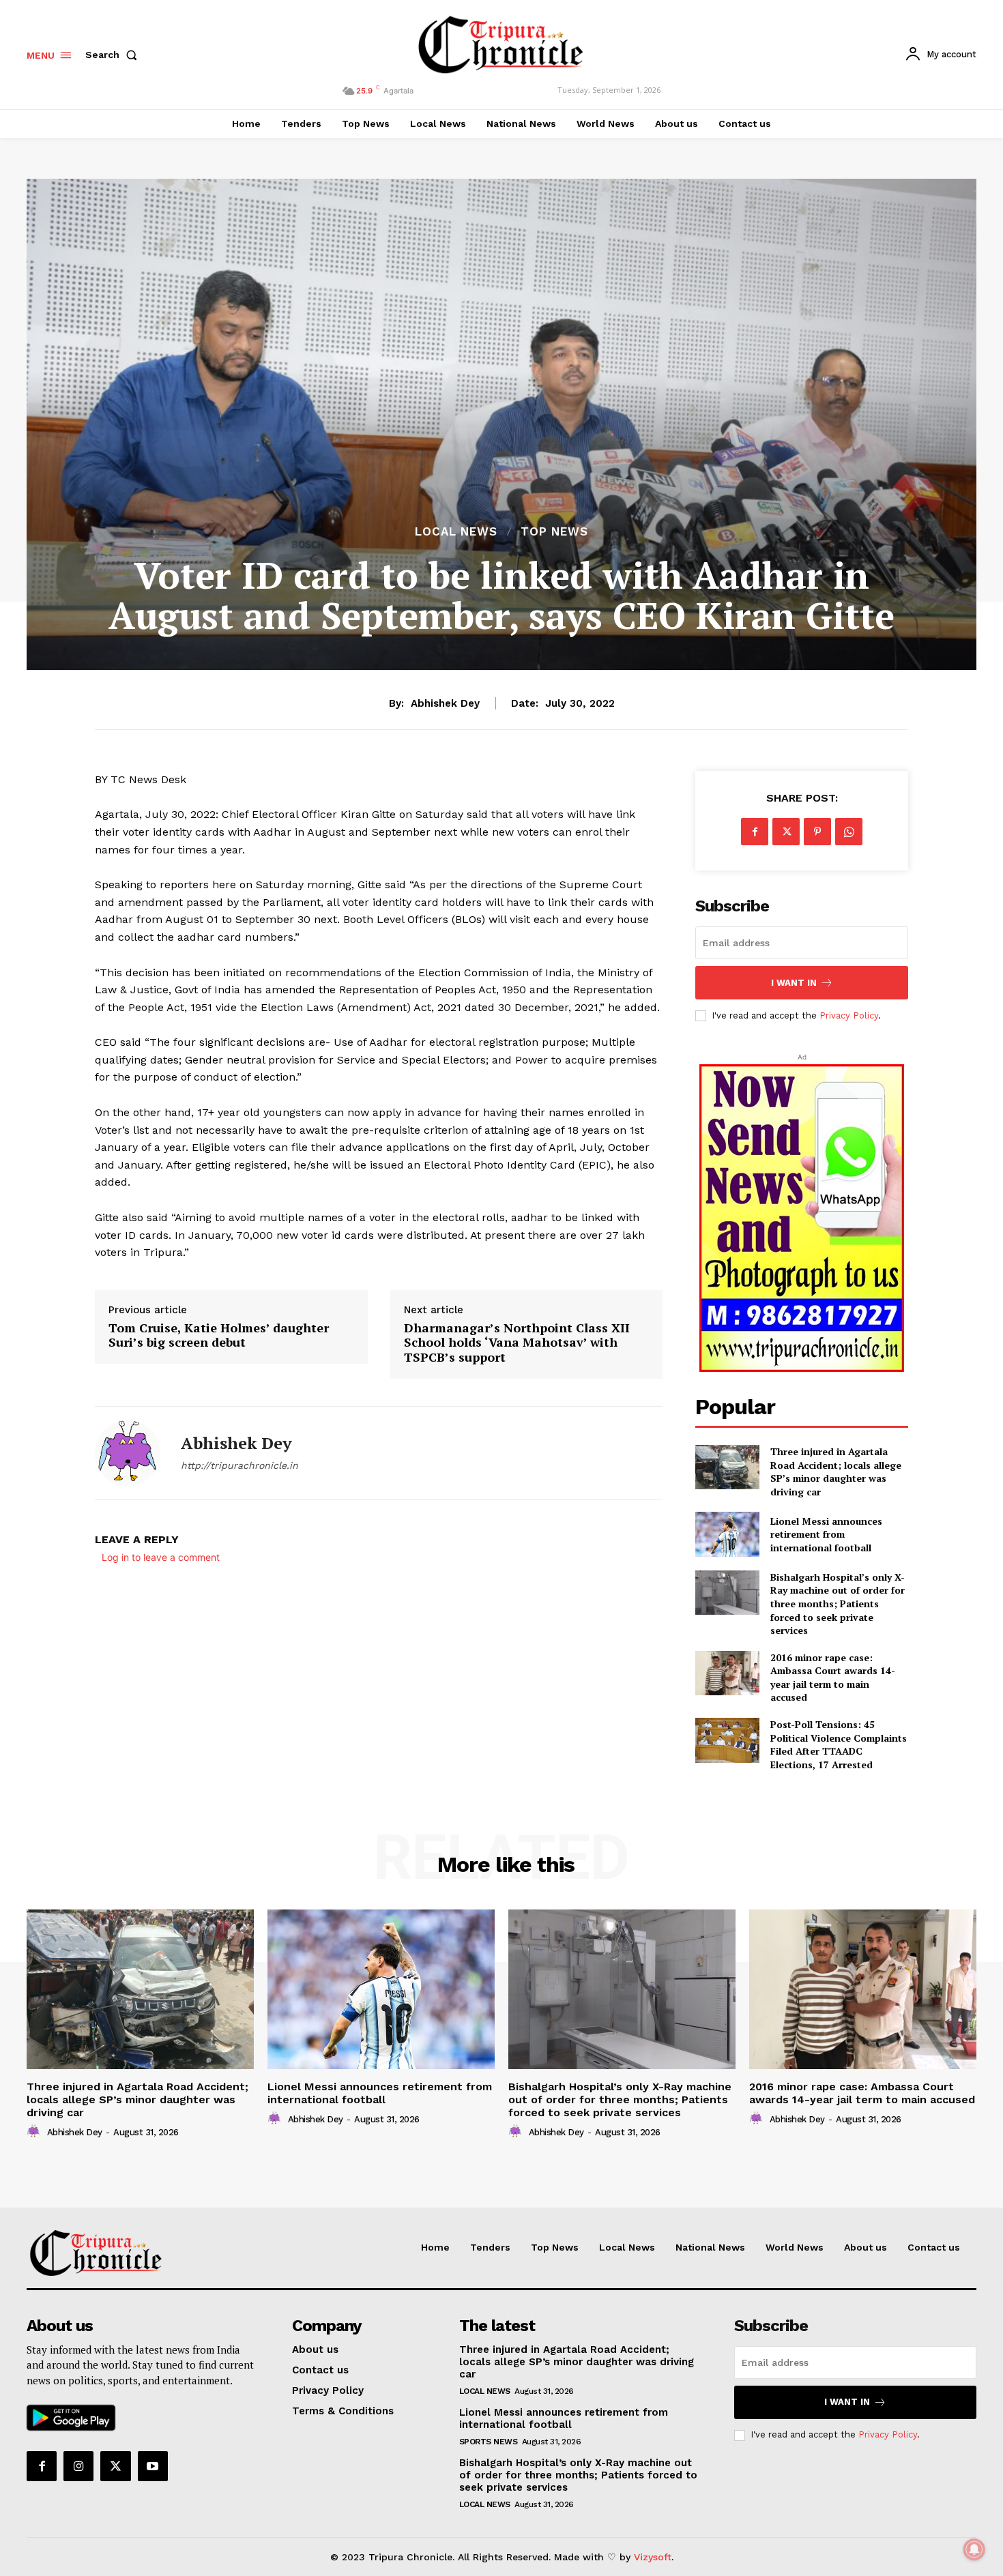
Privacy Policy (849, 1015)
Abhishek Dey (445, 703)
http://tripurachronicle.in (239, 1465)
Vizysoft (653, 2557)
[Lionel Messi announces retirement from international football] (727, 1534)
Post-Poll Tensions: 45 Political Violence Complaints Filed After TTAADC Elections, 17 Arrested (839, 1744)
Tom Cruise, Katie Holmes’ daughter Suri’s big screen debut (219, 1335)
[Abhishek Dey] (128, 1453)
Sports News (489, 2442)
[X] (786, 832)
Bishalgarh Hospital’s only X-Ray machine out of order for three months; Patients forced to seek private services (838, 1604)
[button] (114, 55)
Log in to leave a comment (161, 1557)
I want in (794, 983)
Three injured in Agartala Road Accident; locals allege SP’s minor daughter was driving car (836, 1472)
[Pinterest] (817, 832)
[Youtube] (153, 2466)
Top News (554, 532)
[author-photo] (35, 2132)
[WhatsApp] (849, 832)
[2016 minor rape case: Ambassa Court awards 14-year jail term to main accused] (727, 1673)
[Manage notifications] (974, 2549)
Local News (456, 532)
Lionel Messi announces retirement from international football (826, 1534)
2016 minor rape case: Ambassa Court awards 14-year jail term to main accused (833, 1678)
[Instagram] (78, 2466)
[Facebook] (755, 832)
